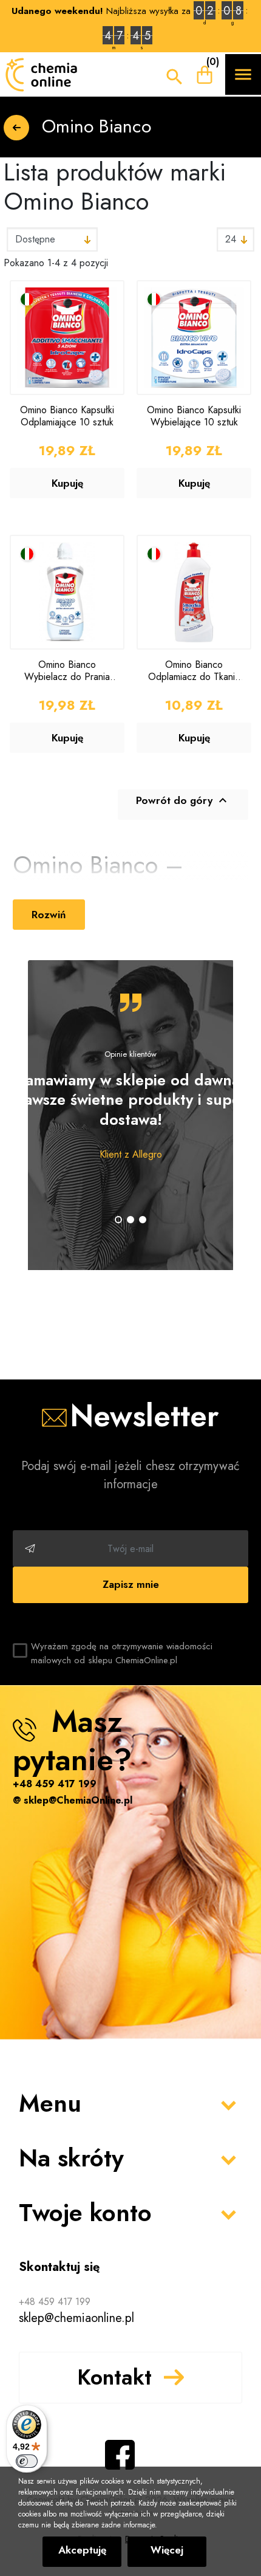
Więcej (167, 2550)
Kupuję (67, 483)
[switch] (27, 2461)
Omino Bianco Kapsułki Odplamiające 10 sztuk (67, 416)
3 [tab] (143, 1220)
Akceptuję (82, 2550)
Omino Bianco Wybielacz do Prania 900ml (67, 670)
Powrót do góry (183, 800)
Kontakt (114, 2377)
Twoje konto (85, 2213)
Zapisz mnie (131, 1584)
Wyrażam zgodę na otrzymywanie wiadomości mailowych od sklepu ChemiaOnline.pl (122, 1653)
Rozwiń (49, 915)
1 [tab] (118, 1220)
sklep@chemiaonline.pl (76, 2318)
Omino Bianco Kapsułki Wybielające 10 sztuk (194, 416)
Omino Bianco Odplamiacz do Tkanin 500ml (194, 670)
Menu (50, 2103)
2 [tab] (130, 1220)
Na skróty (71, 2158)
